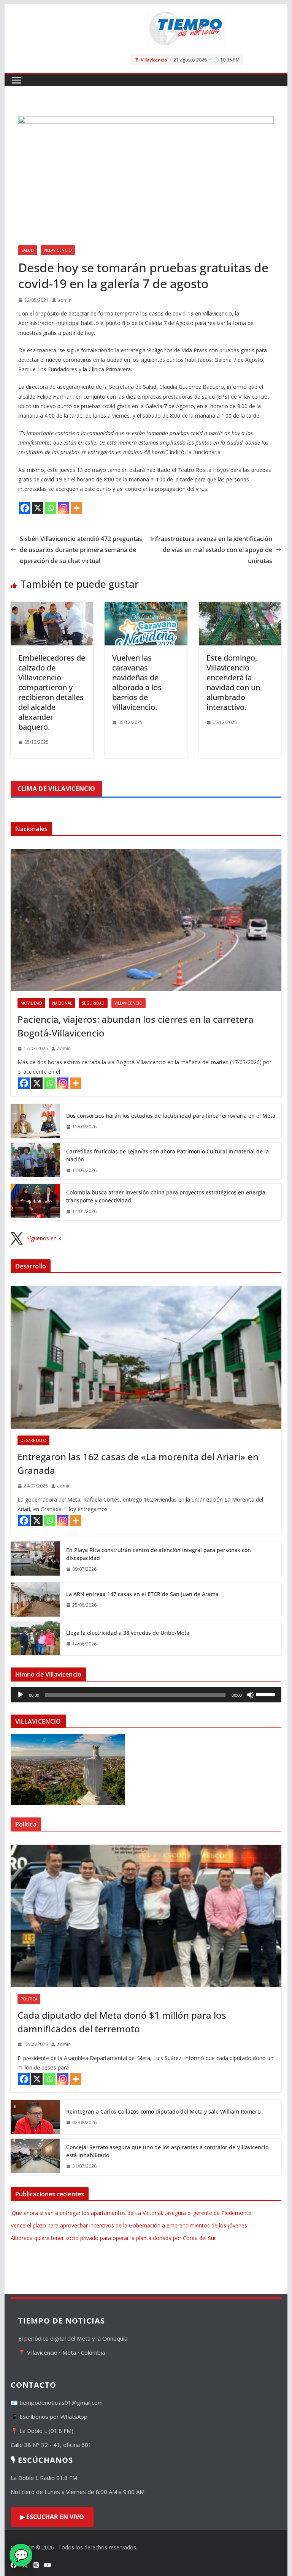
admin (65, 300)
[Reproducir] (21, 1695)
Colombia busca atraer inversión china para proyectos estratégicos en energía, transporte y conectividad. (167, 1196)
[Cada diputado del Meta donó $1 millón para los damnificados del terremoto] (146, 1916)
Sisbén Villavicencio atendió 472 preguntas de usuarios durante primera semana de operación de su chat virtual (81, 550)
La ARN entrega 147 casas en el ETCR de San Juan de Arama (142, 1594)
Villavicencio (58, 250)
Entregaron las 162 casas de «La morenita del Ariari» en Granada (138, 1463)
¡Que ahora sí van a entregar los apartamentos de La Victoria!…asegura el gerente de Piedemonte (131, 2213)
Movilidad (31, 1003)
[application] (146, 1695)
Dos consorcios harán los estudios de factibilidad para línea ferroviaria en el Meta (171, 1116)
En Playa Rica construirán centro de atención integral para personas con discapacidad (159, 1554)
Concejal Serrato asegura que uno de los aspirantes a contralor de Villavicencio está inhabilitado (167, 2151)
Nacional (62, 1003)
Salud (28, 250)
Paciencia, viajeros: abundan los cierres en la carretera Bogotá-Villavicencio (136, 1026)
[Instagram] (63, 508)
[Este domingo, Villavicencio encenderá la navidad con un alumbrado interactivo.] (240, 607)
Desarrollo (33, 1440)
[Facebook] (25, 508)
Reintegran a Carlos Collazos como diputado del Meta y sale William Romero (163, 2111)
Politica (29, 1999)
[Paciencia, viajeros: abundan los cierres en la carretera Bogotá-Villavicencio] (146, 920)
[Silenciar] (250, 1695)
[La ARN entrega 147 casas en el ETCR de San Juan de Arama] (35, 1600)
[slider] (267, 1694)
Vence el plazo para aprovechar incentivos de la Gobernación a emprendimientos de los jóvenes (129, 2225)
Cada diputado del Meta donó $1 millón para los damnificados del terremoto (122, 2022)
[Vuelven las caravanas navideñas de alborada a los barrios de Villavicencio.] (146, 607)
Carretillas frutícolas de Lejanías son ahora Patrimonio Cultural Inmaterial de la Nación (167, 1155)
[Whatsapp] (51, 508)
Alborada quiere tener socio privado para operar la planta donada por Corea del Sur (113, 2238)
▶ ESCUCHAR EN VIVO (52, 2517)
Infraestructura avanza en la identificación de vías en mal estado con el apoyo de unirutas (211, 550)
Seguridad (93, 1003)
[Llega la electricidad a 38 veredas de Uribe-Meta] (35, 1638)
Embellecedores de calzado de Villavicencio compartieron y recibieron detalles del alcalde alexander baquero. (52, 692)
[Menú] (16, 80)
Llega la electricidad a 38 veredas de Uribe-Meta (128, 1633)
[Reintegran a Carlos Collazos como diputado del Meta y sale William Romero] (35, 2117)
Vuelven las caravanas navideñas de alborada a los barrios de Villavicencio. (137, 682)
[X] (38, 508)
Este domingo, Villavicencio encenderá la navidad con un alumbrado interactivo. (233, 682)
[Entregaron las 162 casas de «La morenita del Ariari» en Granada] (146, 1357)
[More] (76, 508)
